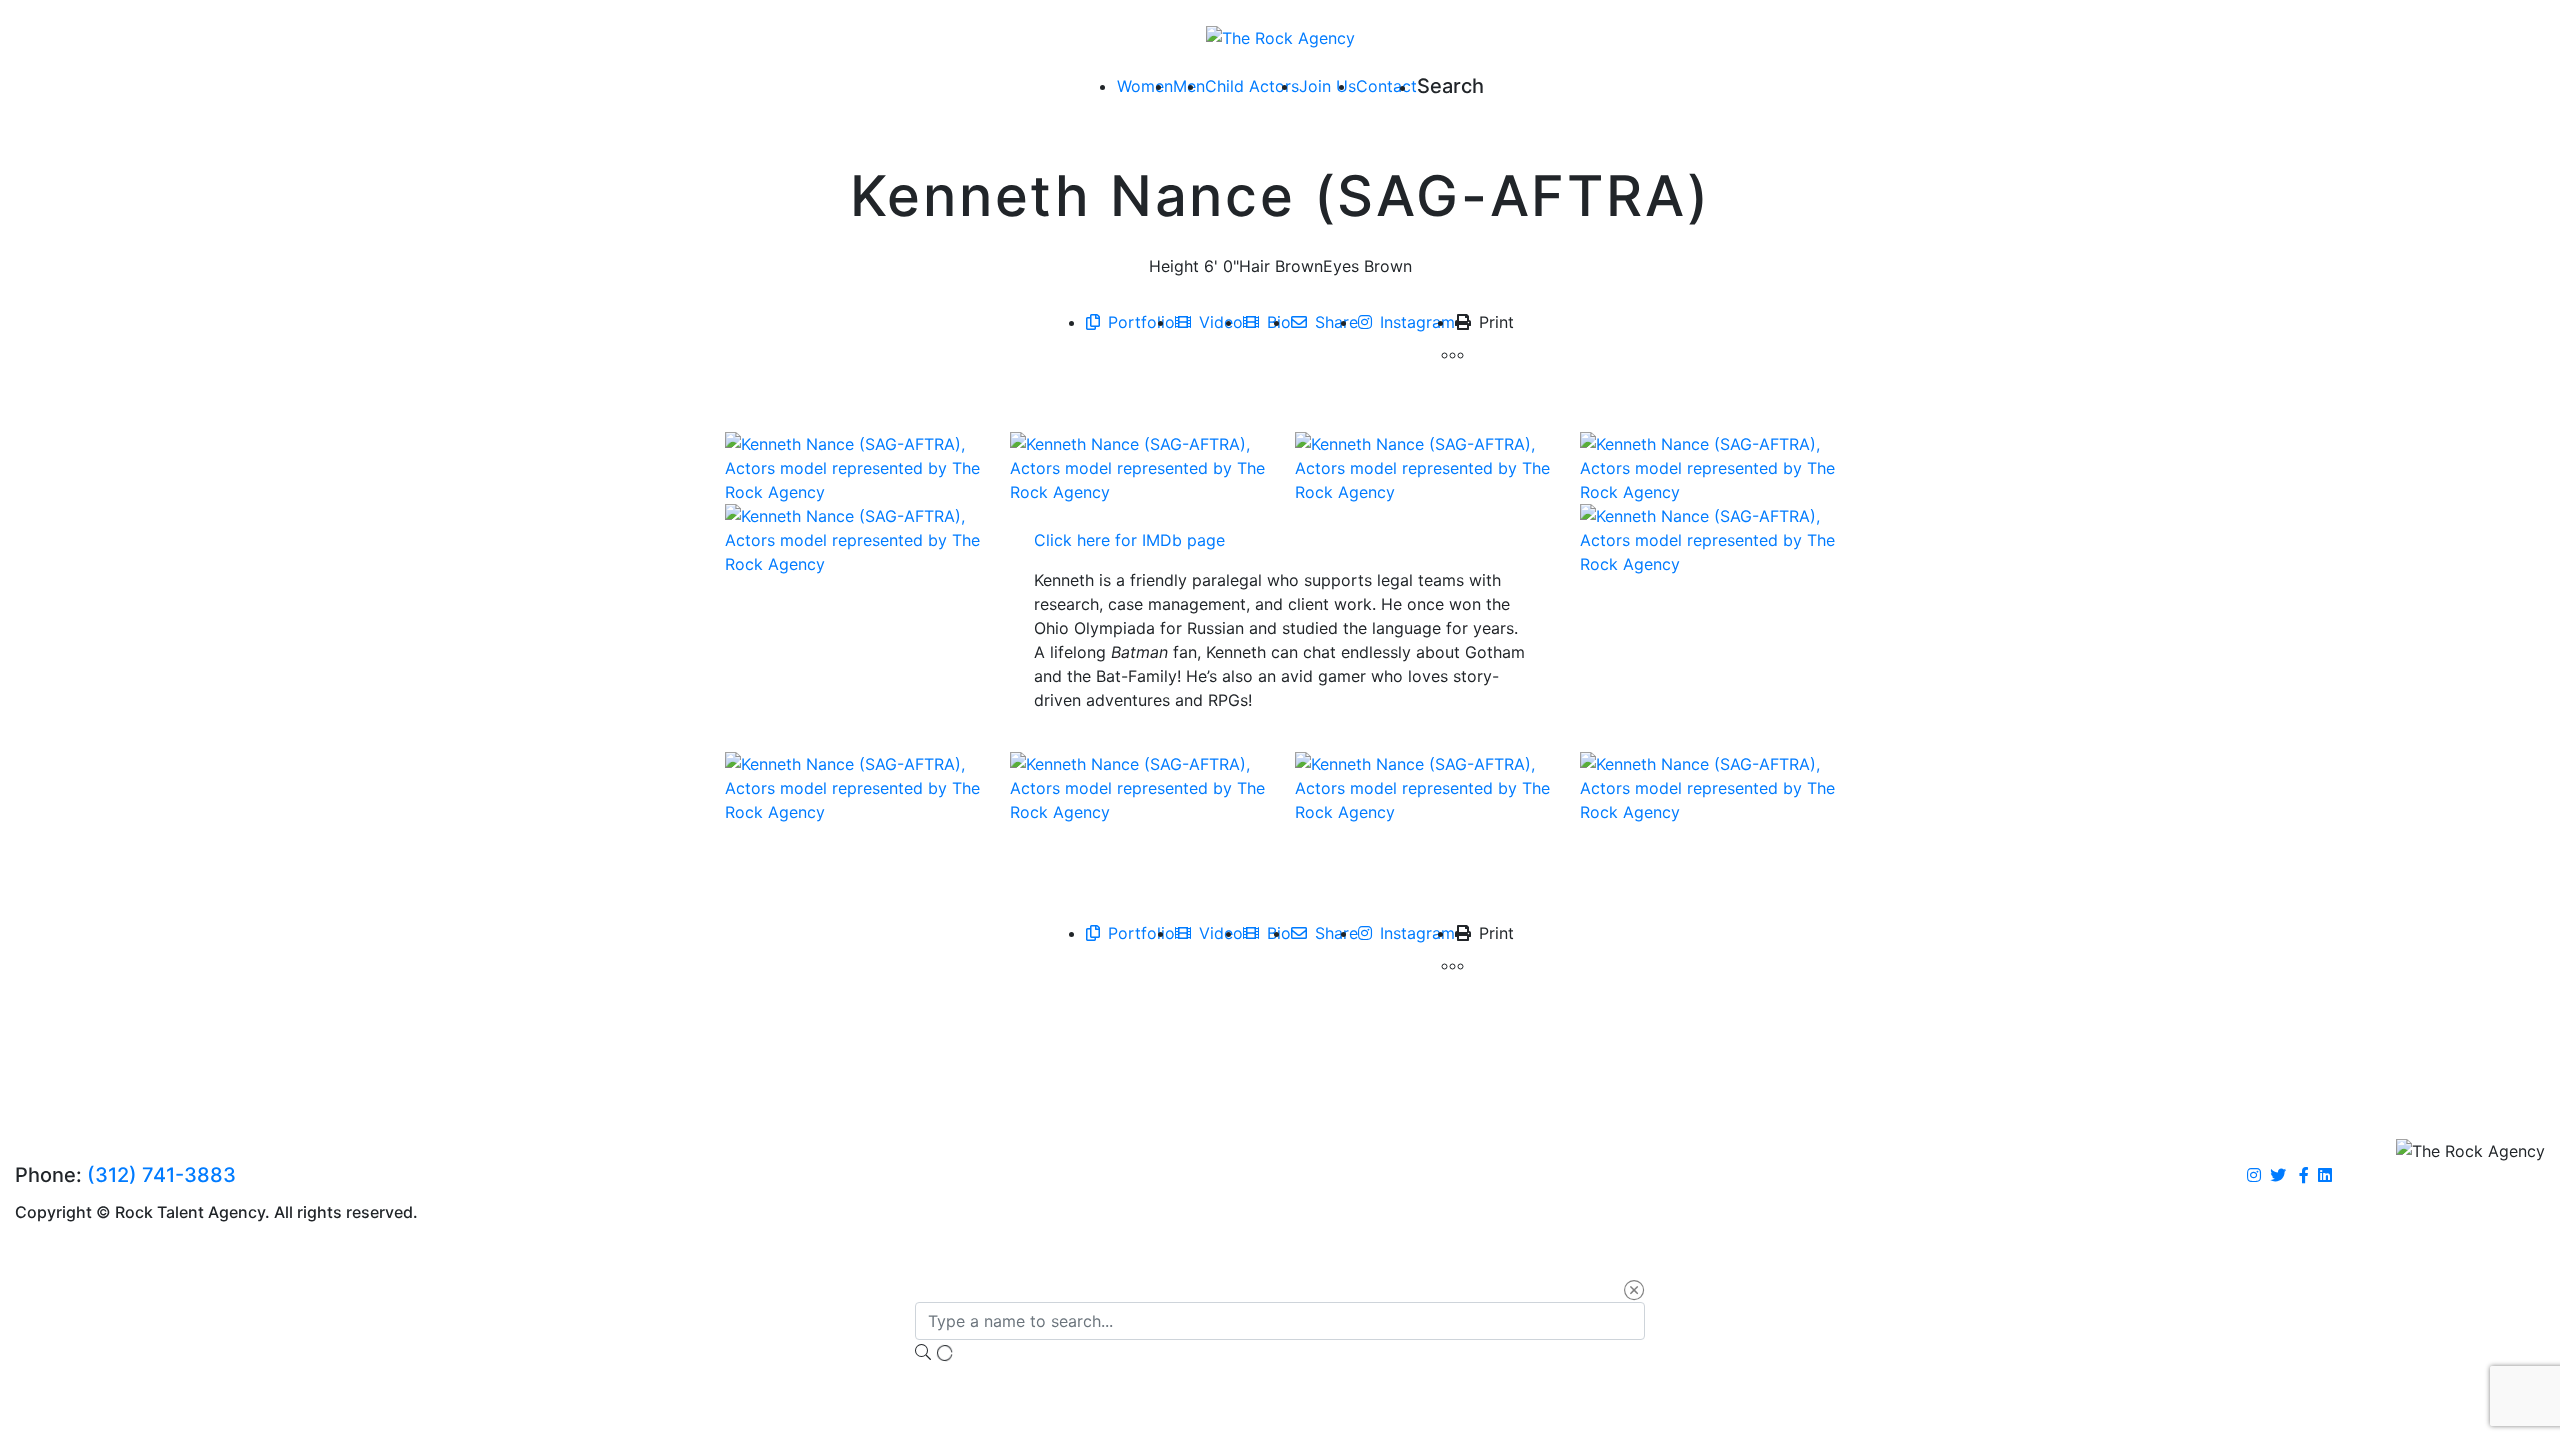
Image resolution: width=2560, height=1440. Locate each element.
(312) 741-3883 (161, 1175)
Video (1221, 322)
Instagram (1417, 322)
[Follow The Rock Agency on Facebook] (2304, 1176)
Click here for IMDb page (1129, 540)
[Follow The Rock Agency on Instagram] (2254, 1176)
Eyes (1341, 266)
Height (1174, 266)
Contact (1386, 86)
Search (1450, 86)
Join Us (1327, 86)
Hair (1254, 266)
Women (1145, 86)
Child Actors (1252, 86)
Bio (1279, 322)
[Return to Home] (1280, 37)
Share (1336, 322)
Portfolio (1141, 322)
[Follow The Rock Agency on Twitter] (2278, 1176)
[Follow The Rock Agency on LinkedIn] (2325, 1176)
